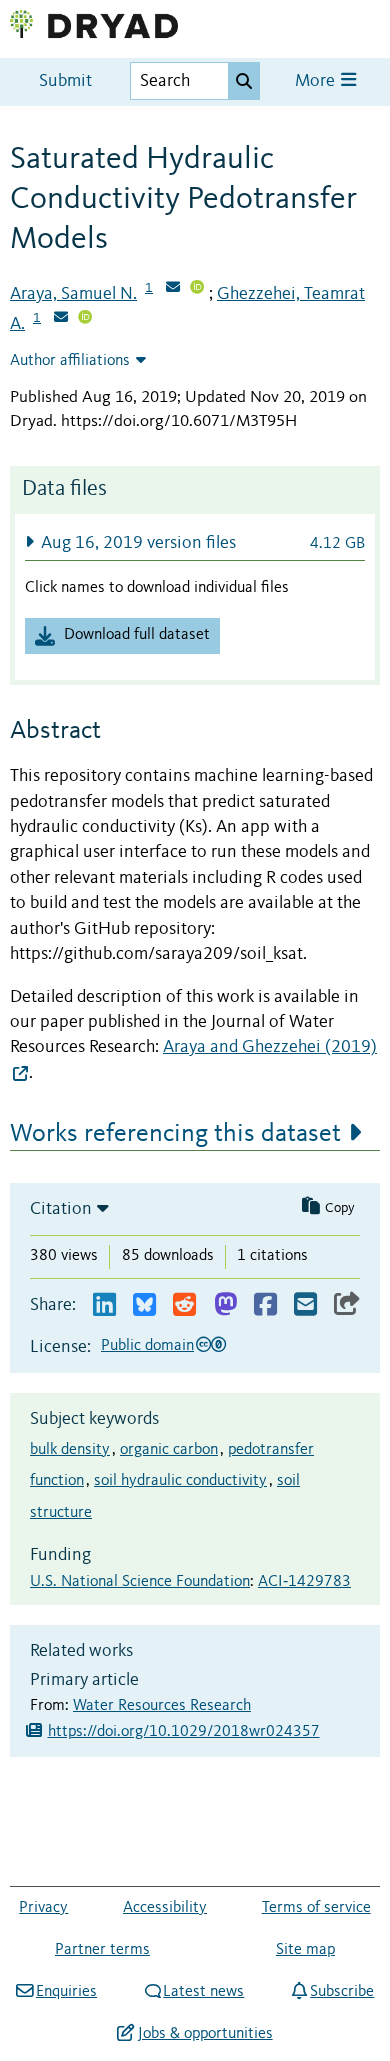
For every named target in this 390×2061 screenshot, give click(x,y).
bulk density (70, 1450)
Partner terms (102, 1950)
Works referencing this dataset (175, 1134)
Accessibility (165, 1908)
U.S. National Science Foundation (140, 1582)
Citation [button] (61, 1209)
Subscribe (342, 1992)
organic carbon (169, 1450)
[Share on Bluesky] (144, 1305)
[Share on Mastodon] (225, 1305)
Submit (65, 81)
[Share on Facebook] (265, 1305)
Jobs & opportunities (205, 2034)
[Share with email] (305, 1305)
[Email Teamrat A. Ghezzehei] (61, 319)
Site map (305, 1950)
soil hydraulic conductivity (180, 1481)
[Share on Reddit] (184, 1305)
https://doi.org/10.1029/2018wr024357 (184, 1732)
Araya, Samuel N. (73, 294)
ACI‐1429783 (304, 1582)
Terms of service (316, 1908)
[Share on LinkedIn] (104, 1305)
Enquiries (66, 1992)
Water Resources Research (162, 1706)
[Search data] (244, 81)
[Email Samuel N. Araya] (173, 289)
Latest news (203, 1992)
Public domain (147, 1346)
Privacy (43, 1908)
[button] (195, 542)
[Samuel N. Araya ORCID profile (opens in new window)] (197, 289)
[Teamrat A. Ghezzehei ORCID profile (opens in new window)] (85, 319)
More (317, 81)
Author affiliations (70, 361)
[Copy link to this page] (347, 1305)
